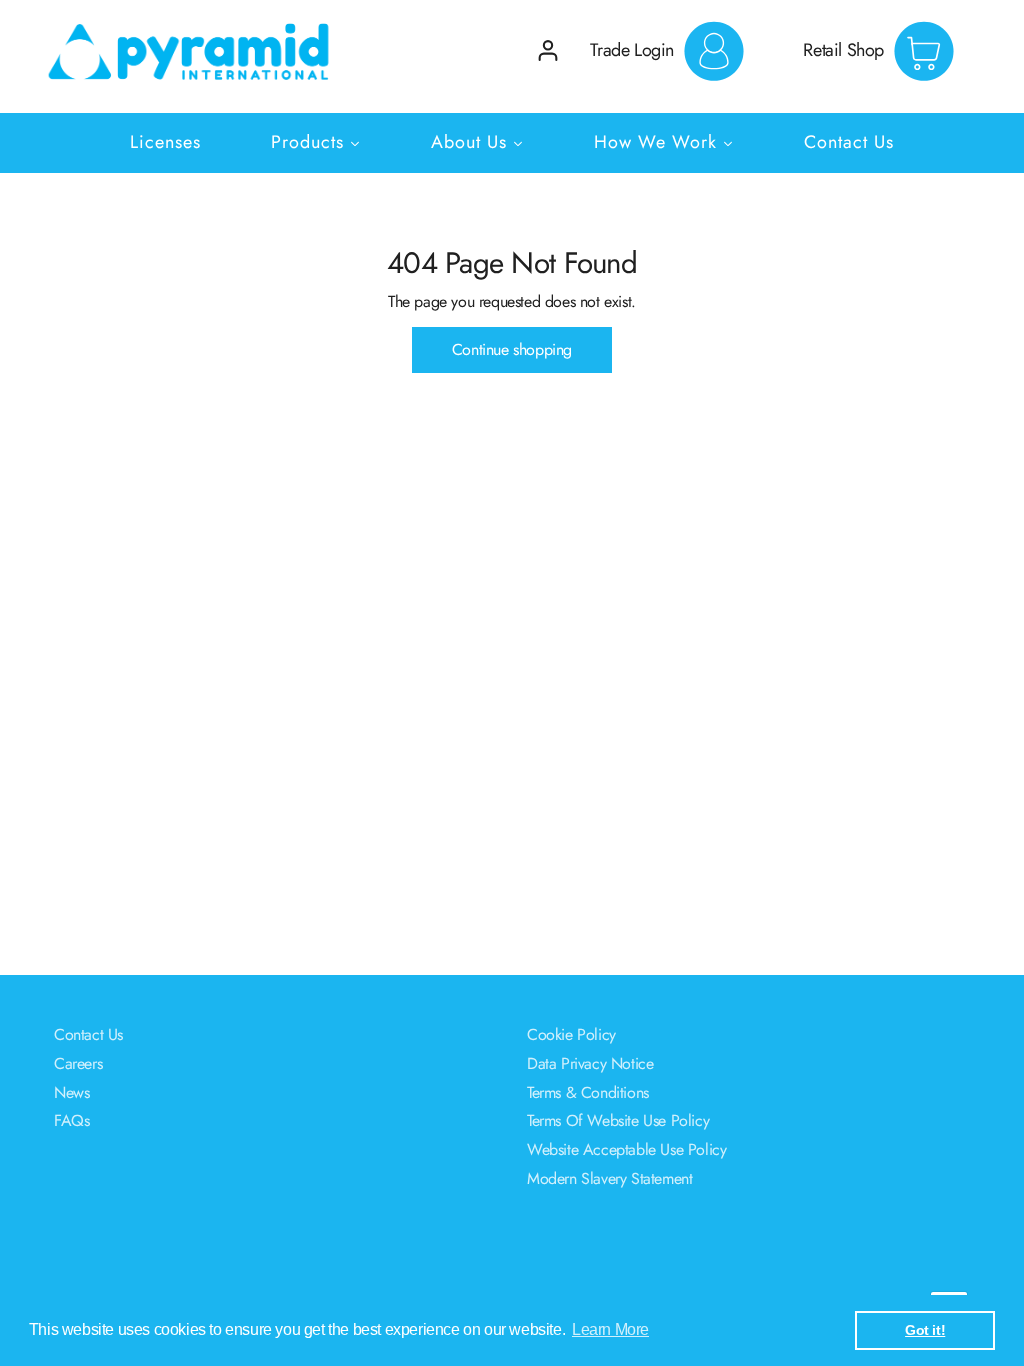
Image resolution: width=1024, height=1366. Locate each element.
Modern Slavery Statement (609, 1178)
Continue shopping (512, 349)
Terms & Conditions (588, 1092)
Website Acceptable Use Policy (626, 1149)
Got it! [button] (925, 1330)
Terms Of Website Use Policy (618, 1120)
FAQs (71, 1120)
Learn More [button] (610, 1329)
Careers (78, 1063)
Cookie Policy (571, 1034)
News (71, 1092)
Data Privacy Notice (590, 1063)
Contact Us (88, 1034)
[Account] (548, 50)
